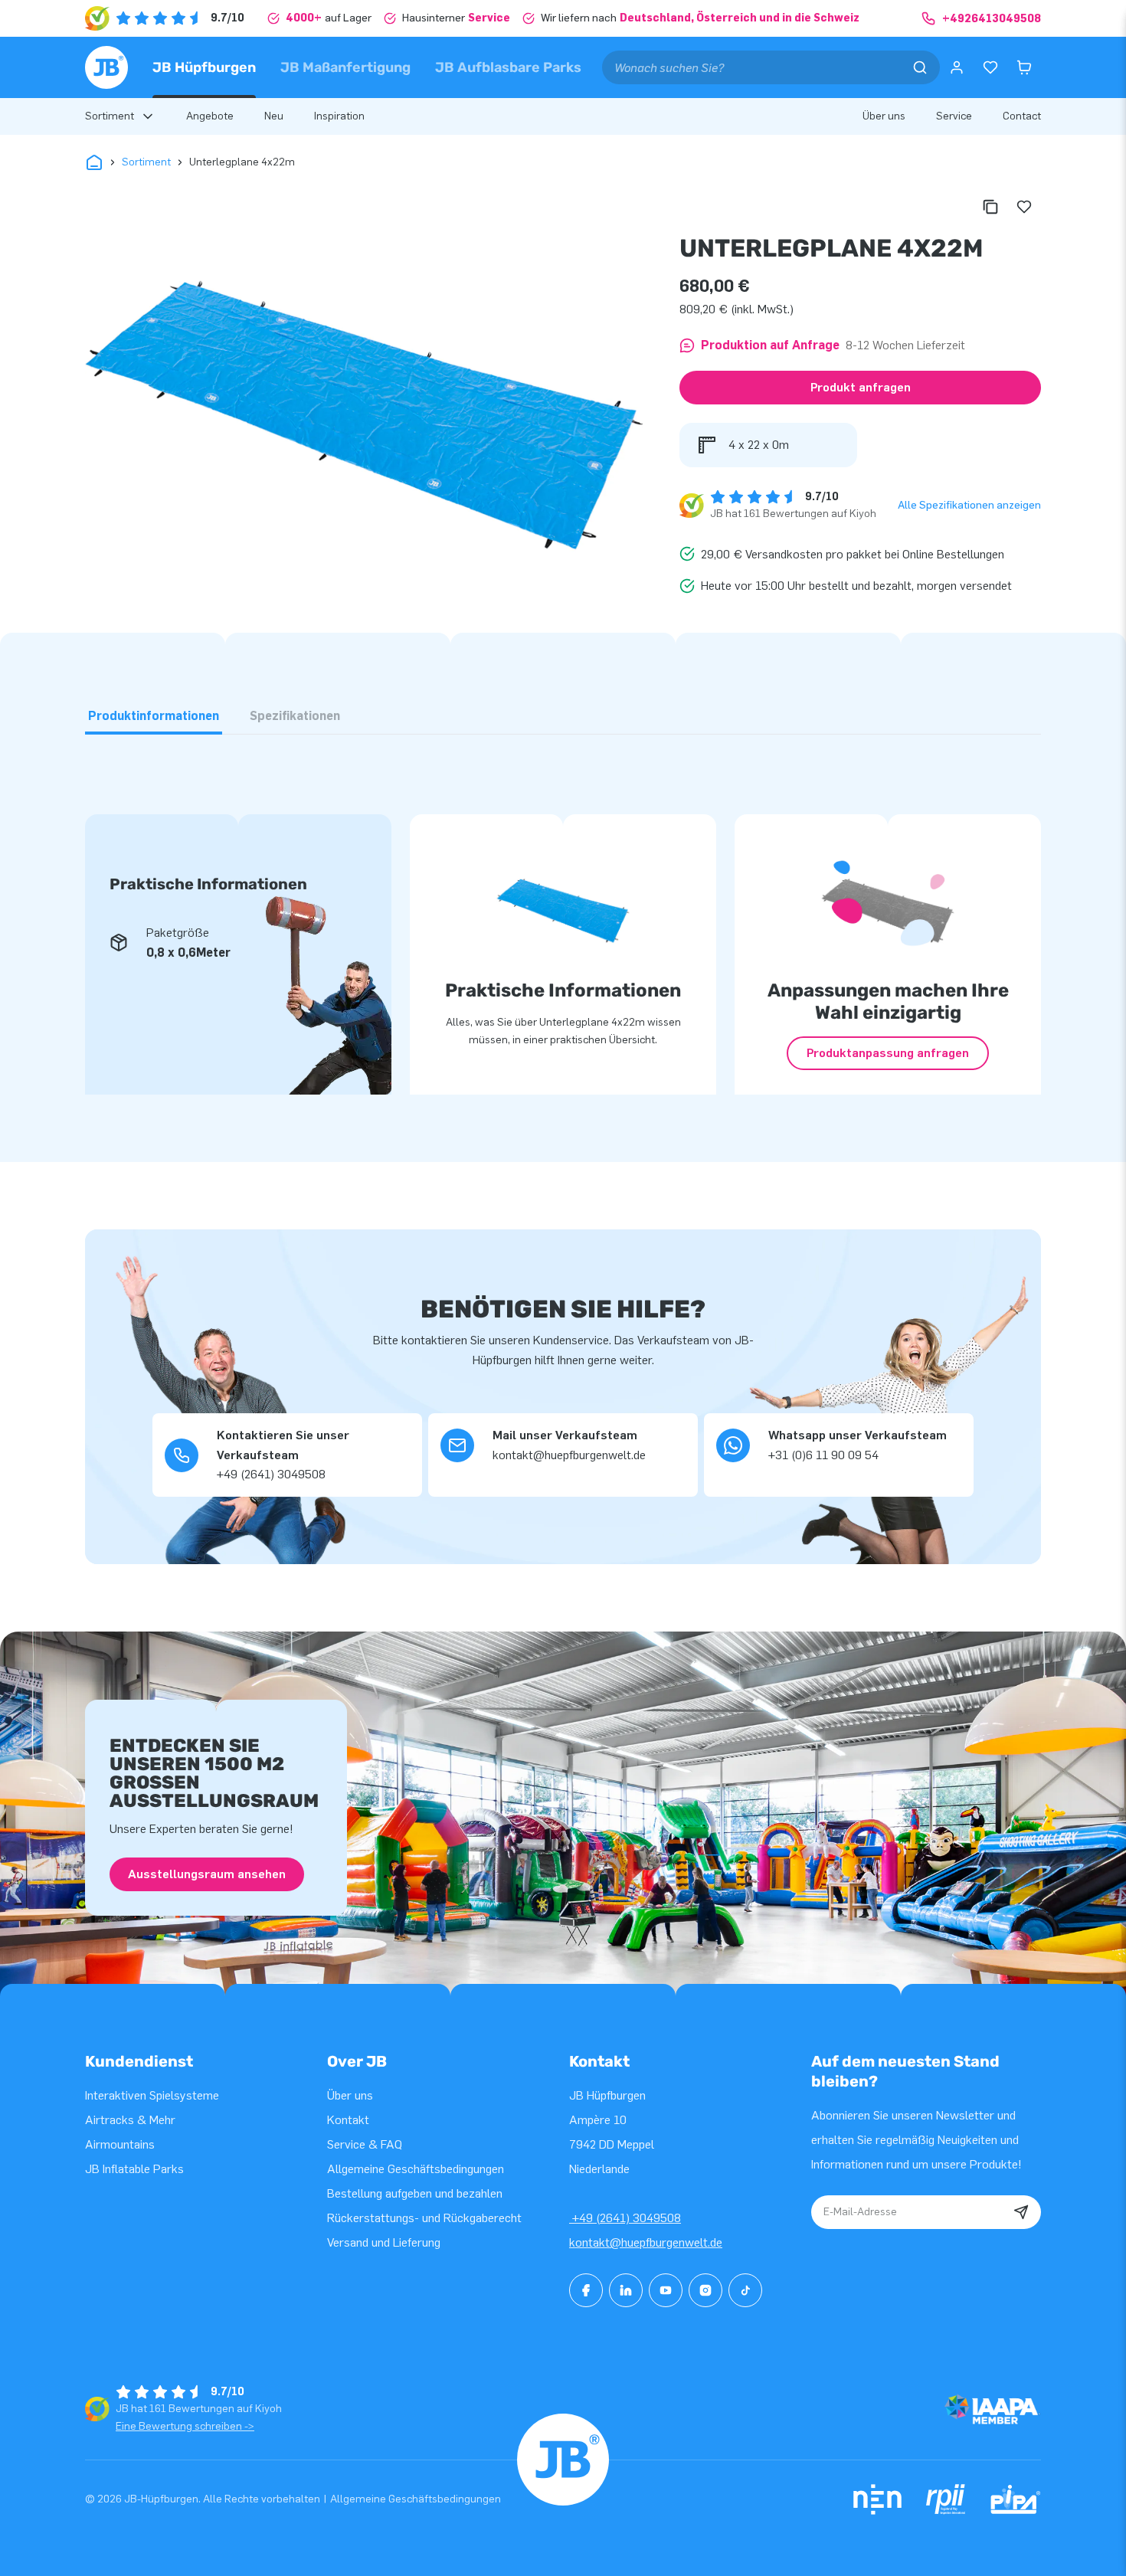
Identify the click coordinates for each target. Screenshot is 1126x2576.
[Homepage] (106, 67)
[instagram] (705, 2290)
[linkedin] (626, 2290)
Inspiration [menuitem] (339, 116)
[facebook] (586, 2290)
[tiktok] (745, 2290)
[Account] (957, 67)
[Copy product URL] (990, 207)
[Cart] (1024, 67)
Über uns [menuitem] (884, 116)
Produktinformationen (154, 716)
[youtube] (666, 2290)
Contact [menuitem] (1022, 116)
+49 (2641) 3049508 (625, 2218)
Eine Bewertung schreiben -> (185, 2426)
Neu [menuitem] (274, 116)
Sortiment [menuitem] (110, 116)
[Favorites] (990, 67)
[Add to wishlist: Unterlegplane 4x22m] (1024, 207)
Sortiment (146, 162)
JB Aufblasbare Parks (508, 67)
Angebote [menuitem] (210, 116)
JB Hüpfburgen (204, 67)
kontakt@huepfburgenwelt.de (646, 2242)
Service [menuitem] (954, 116)
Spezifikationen (295, 716)
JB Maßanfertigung (345, 67)
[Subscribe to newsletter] (1021, 2212)
